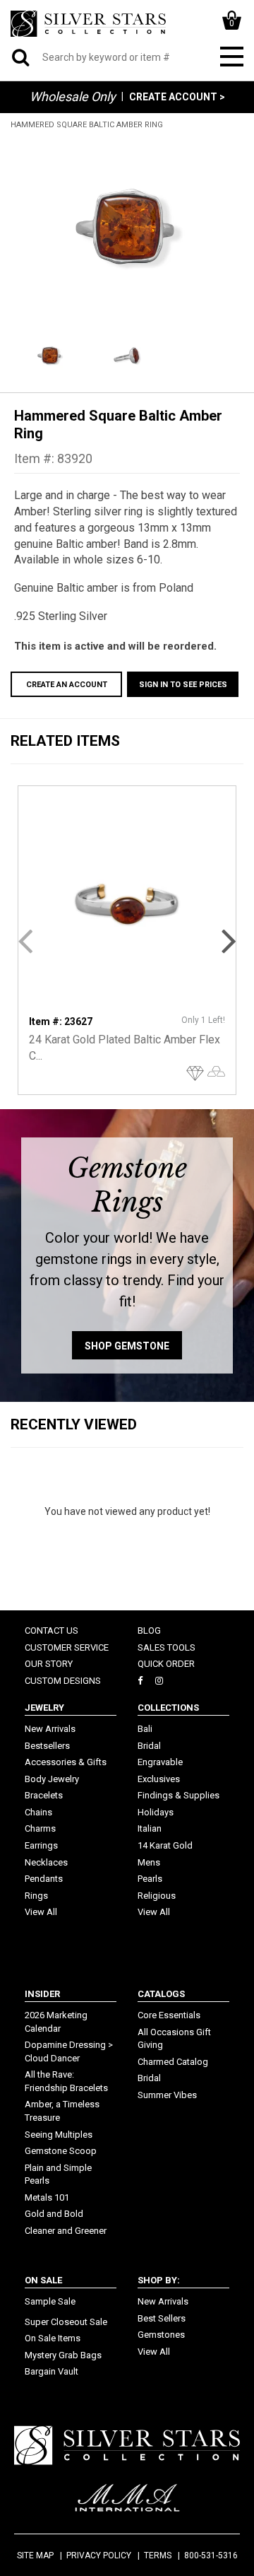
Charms (40, 1828)
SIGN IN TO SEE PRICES (183, 685)
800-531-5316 (211, 2555)
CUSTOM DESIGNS (63, 1681)
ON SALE (43, 2280)
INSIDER (42, 1994)
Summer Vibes (167, 2095)
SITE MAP (35, 2555)
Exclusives (159, 1779)
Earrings (41, 1845)
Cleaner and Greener (66, 2231)
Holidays (156, 1812)
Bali (145, 1729)
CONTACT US (52, 1631)
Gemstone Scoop (61, 2151)
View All (41, 1912)
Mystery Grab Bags (63, 2355)
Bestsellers (47, 1746)
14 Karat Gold (165, 1845)
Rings (36, 1896)
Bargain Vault (52, 2371)
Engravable (160, 1762)
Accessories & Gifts (66, 1762)
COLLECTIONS (168, 1708)
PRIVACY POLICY (99, 2555)
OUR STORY (49, 1664)
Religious (157, 1896)
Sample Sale (50, 2301)
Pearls (150, 1879)
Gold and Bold (54, 2214)
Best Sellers (162, 2318)
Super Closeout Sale (66, 2322)
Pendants (44, 1879)
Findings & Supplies (179, 1795)
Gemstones (161, 2335)
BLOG (149, 1631)
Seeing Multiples (59, 2135)
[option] (127, 230)
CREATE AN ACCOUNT (67, 685)
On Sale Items (53, 2338)
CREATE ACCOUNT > (177, 97)
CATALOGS (161, 1994)
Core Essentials (169, 2015)
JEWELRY (44, 1708)
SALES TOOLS (167, 1647)
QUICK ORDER (166, 1664)
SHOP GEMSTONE (127, 1346)
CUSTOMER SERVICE (67, 1647)
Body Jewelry (52, 1779)
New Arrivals (50, 1729)
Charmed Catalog (173, 2062)
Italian (150, 1828)
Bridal (149, 1746)
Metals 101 (47, 2197)
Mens (149, 1862)
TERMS (158, 2555)
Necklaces (46, 1862)
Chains (38, 1812)
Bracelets (44, 1795)
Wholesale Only (73, 96)
